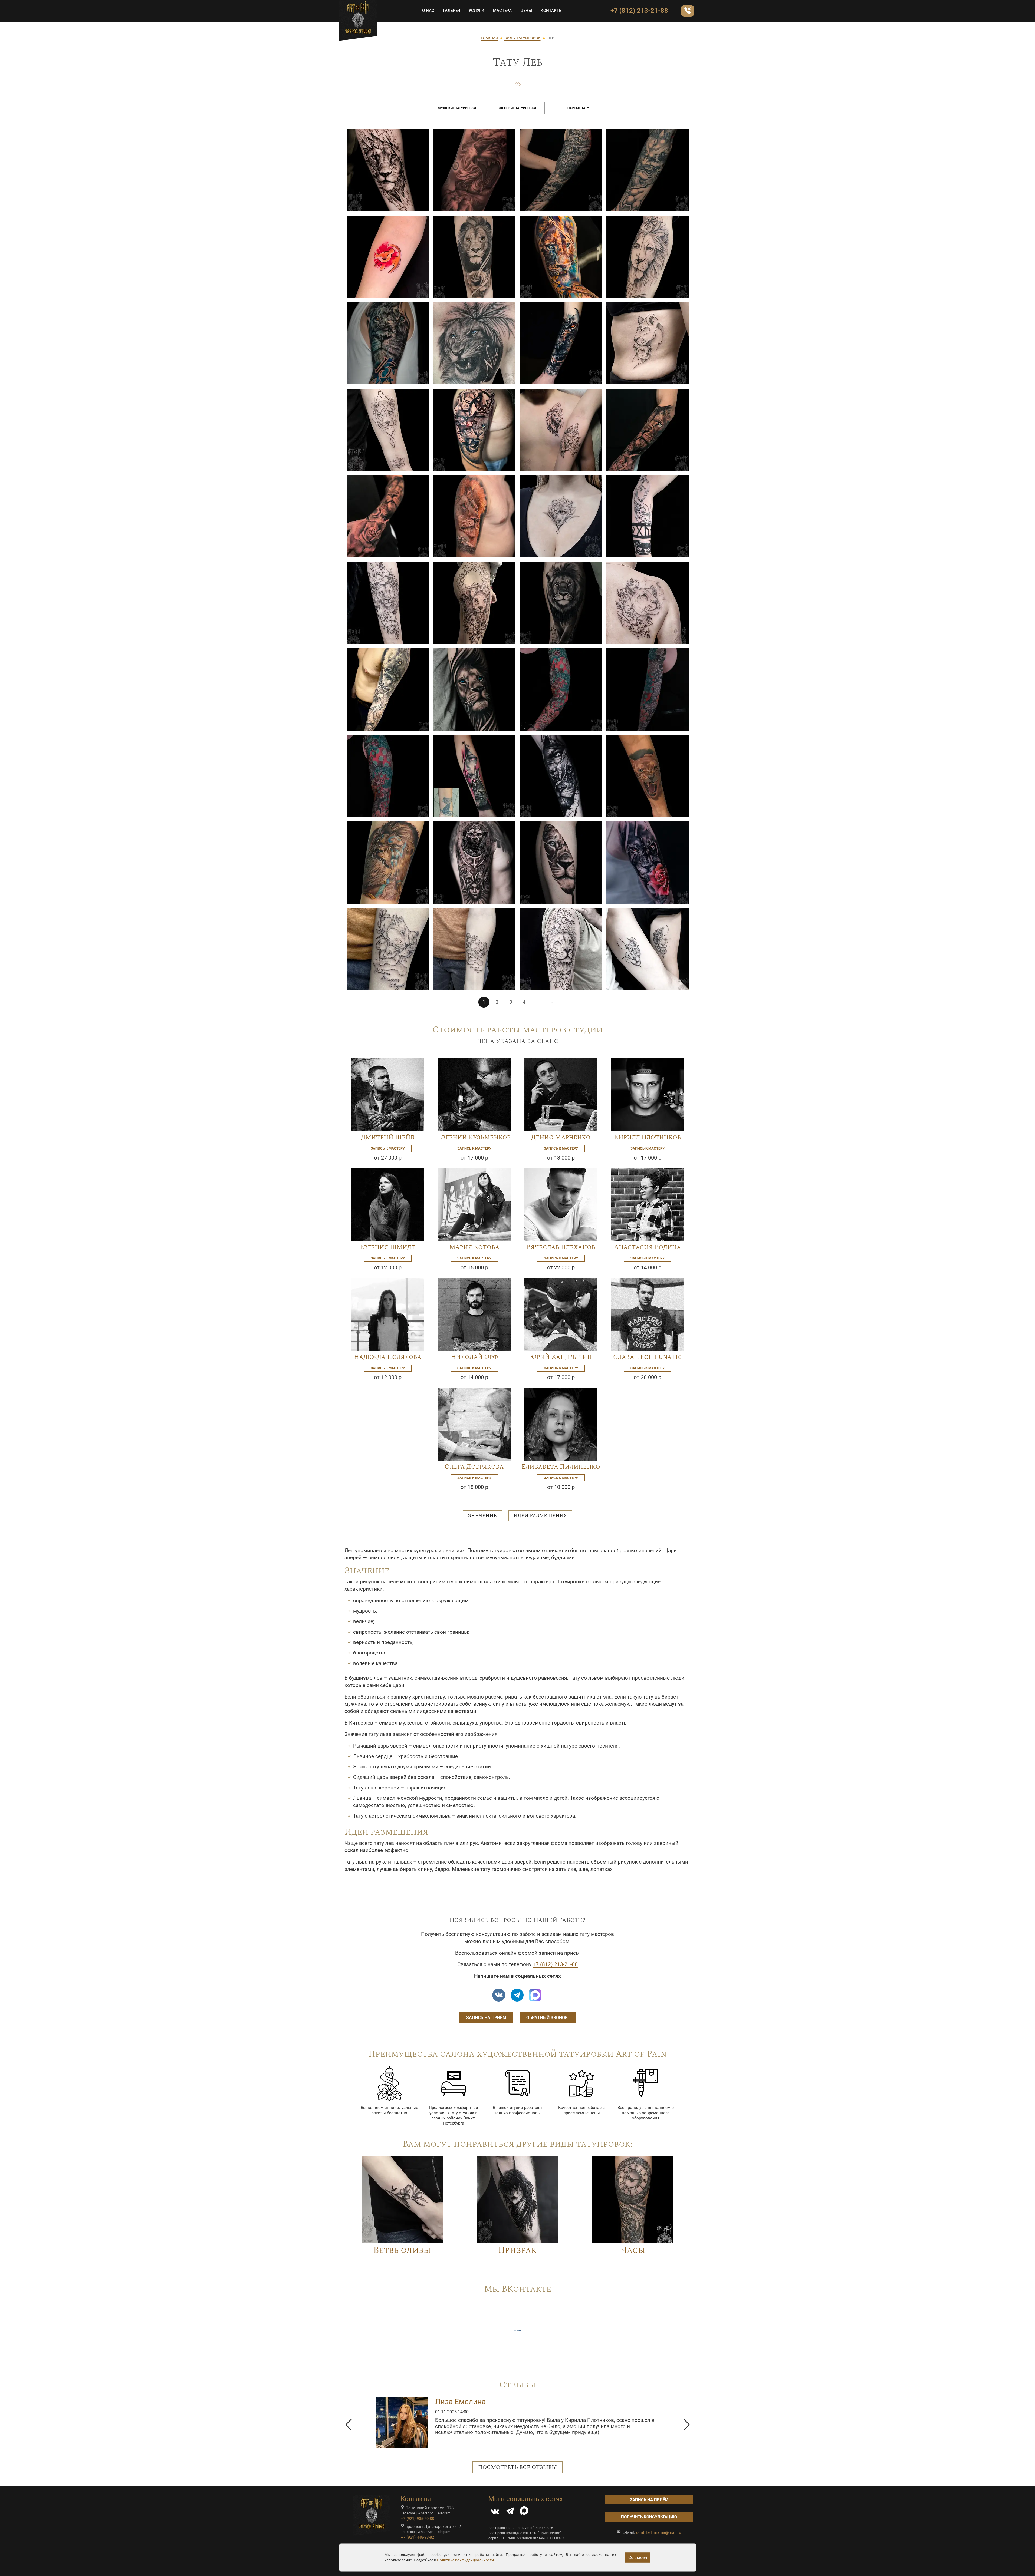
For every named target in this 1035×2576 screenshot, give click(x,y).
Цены (526, 11)
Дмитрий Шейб (388, 1137)
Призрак (517, 2250)
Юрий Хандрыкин (561, 1357)
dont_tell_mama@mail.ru (659, 2532)
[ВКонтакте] (495, 2512)
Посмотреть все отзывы (517, 2467)
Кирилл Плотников (648, 1137)
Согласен (638, 2557)
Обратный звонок (548, 2018)
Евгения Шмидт (388, 1247)
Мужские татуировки (457, 108)
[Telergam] (517, 1995)
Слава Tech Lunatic (648, 1357)
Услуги (477, 11)
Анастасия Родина (648, 1247)
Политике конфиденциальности (465, 2560)
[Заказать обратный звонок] (688, 11)
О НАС (428, 11)
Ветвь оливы (402, 2250)
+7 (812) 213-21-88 (639, 11)
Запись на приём (486, 2018)
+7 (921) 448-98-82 (417, 2537)
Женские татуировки (517, 108)
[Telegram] (510, 2512)
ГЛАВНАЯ (489, 38)
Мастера (502, 11)
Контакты (552, 11)
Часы (633, 2250)
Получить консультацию (649, 2517)
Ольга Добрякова (474, 1467)
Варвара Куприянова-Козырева (491, 2402)
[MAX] (524, 2512)
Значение (482, 1516)
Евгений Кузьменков (474, 1137)
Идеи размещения (540, 1516)
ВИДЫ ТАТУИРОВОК (523, 38)
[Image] (388, 1094)
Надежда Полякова (388, 1357)
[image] (388, 170)
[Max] (535, 1995)
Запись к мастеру (388, 1148)
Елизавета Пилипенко (561, 1467)
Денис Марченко (561, 1137)
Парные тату (578, 108)
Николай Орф (474, 1357)
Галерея (451, 11)
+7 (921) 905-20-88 (417, 2519)
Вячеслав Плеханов (561, 1247)
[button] (349, 2425)
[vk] (499, 1995)
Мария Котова (474, 1247)
